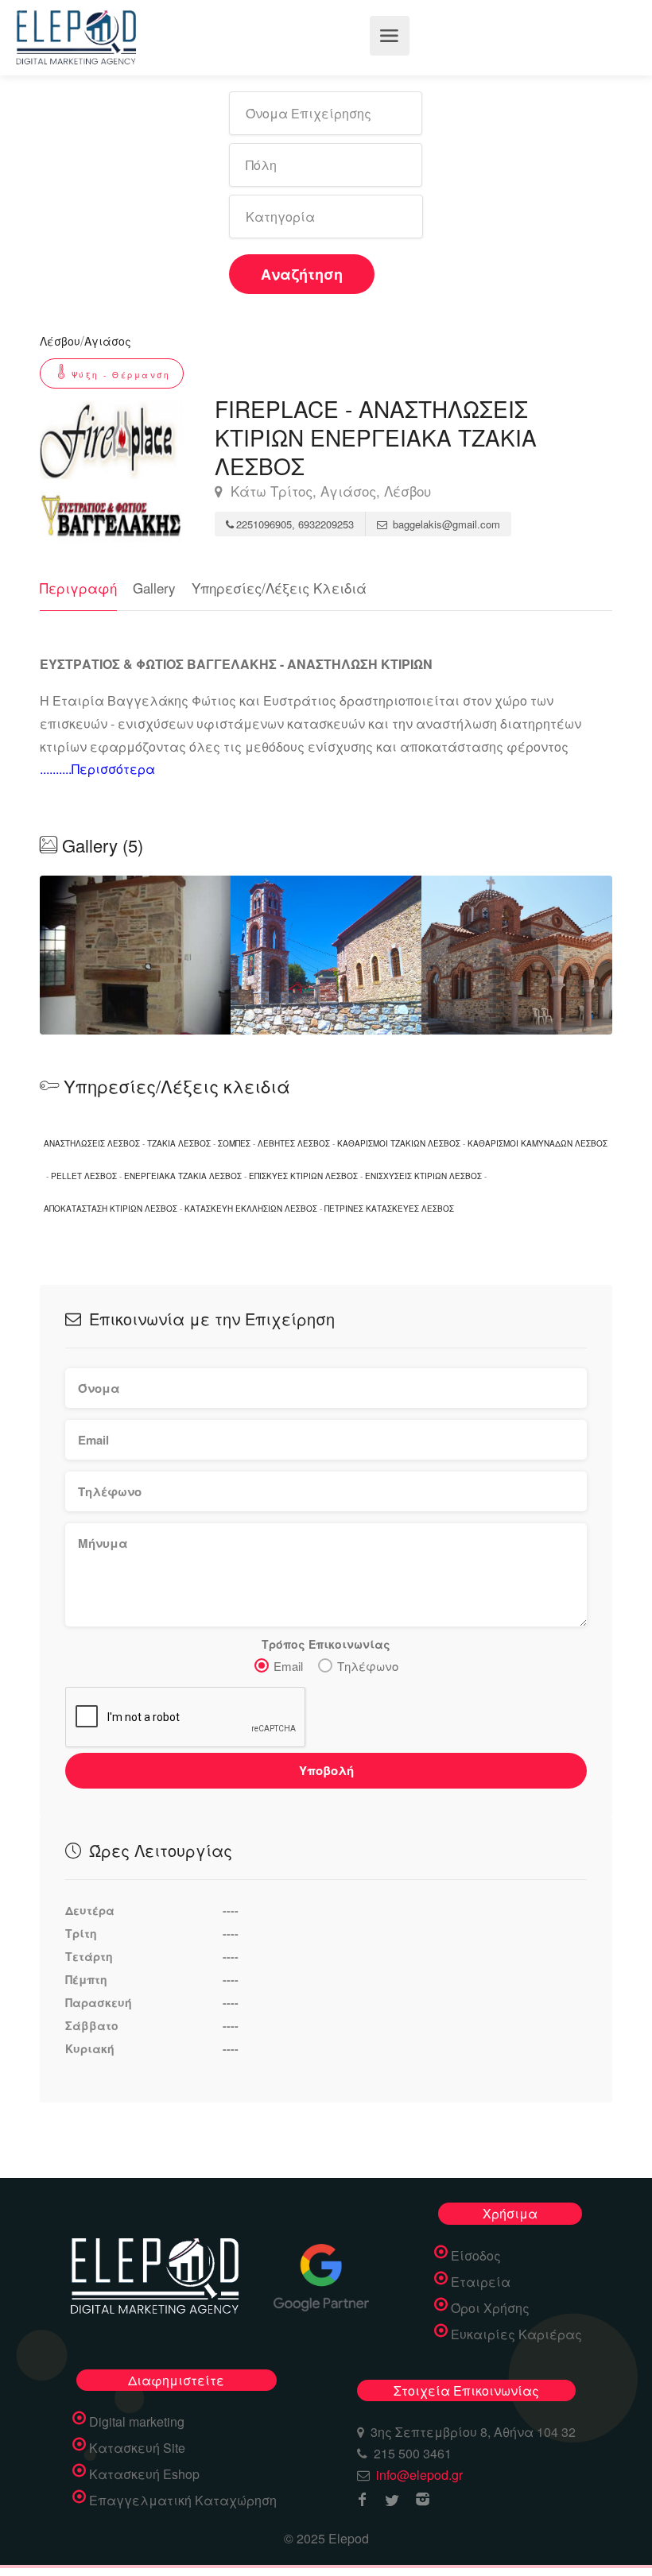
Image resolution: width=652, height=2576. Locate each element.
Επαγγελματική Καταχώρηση (183, 2501)
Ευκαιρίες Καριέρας (516, 2334)
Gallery (154, 588)
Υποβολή (326, 1770)
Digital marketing (137, 2422)
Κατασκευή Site (137, 2448)
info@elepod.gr (419, 2475)
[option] (326, 955)
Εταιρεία (481, 2282)
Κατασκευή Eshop (144, 2474)
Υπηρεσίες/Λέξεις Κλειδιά (279, 588)
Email (288, 1666)
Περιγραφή (78, 588)
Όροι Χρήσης (490, 2308)
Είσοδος (476, 2256)
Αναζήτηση (302, 274)
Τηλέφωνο (368, 1666)
